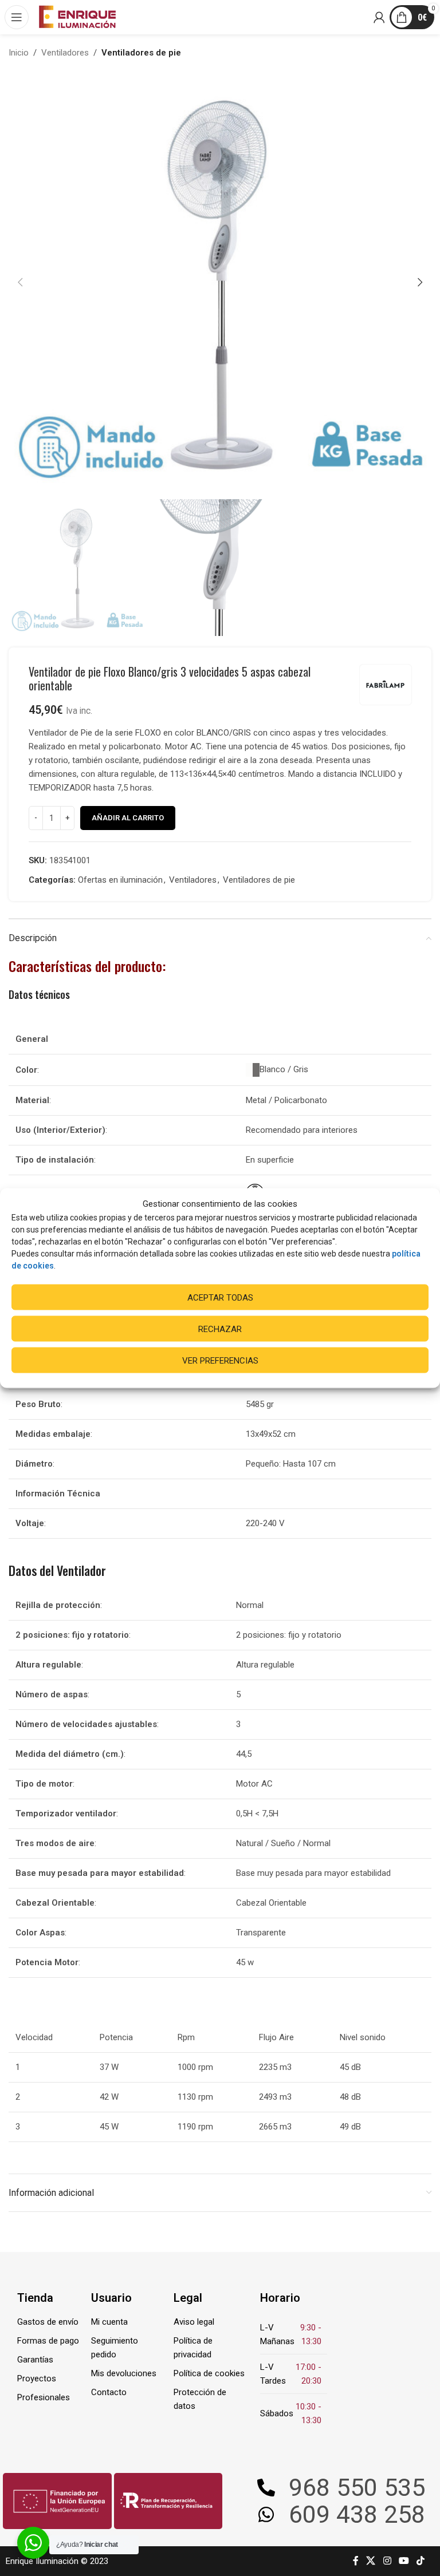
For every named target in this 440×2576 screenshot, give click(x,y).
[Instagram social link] (387, 2561)
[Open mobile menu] (17, 17)
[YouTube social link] (404, 2561)
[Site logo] (77, 17)
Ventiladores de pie (141, 53)
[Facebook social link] (356, 2561)
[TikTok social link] (421, 2561)
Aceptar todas (220, 1297)
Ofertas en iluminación (120, 880)
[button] (20, 282)
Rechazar (220, 1329)
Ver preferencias (220, 1360)
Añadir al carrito (128, 818)
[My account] (380, 17)
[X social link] (371, 2561)
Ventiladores (65, 53)
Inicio (19, 53)
